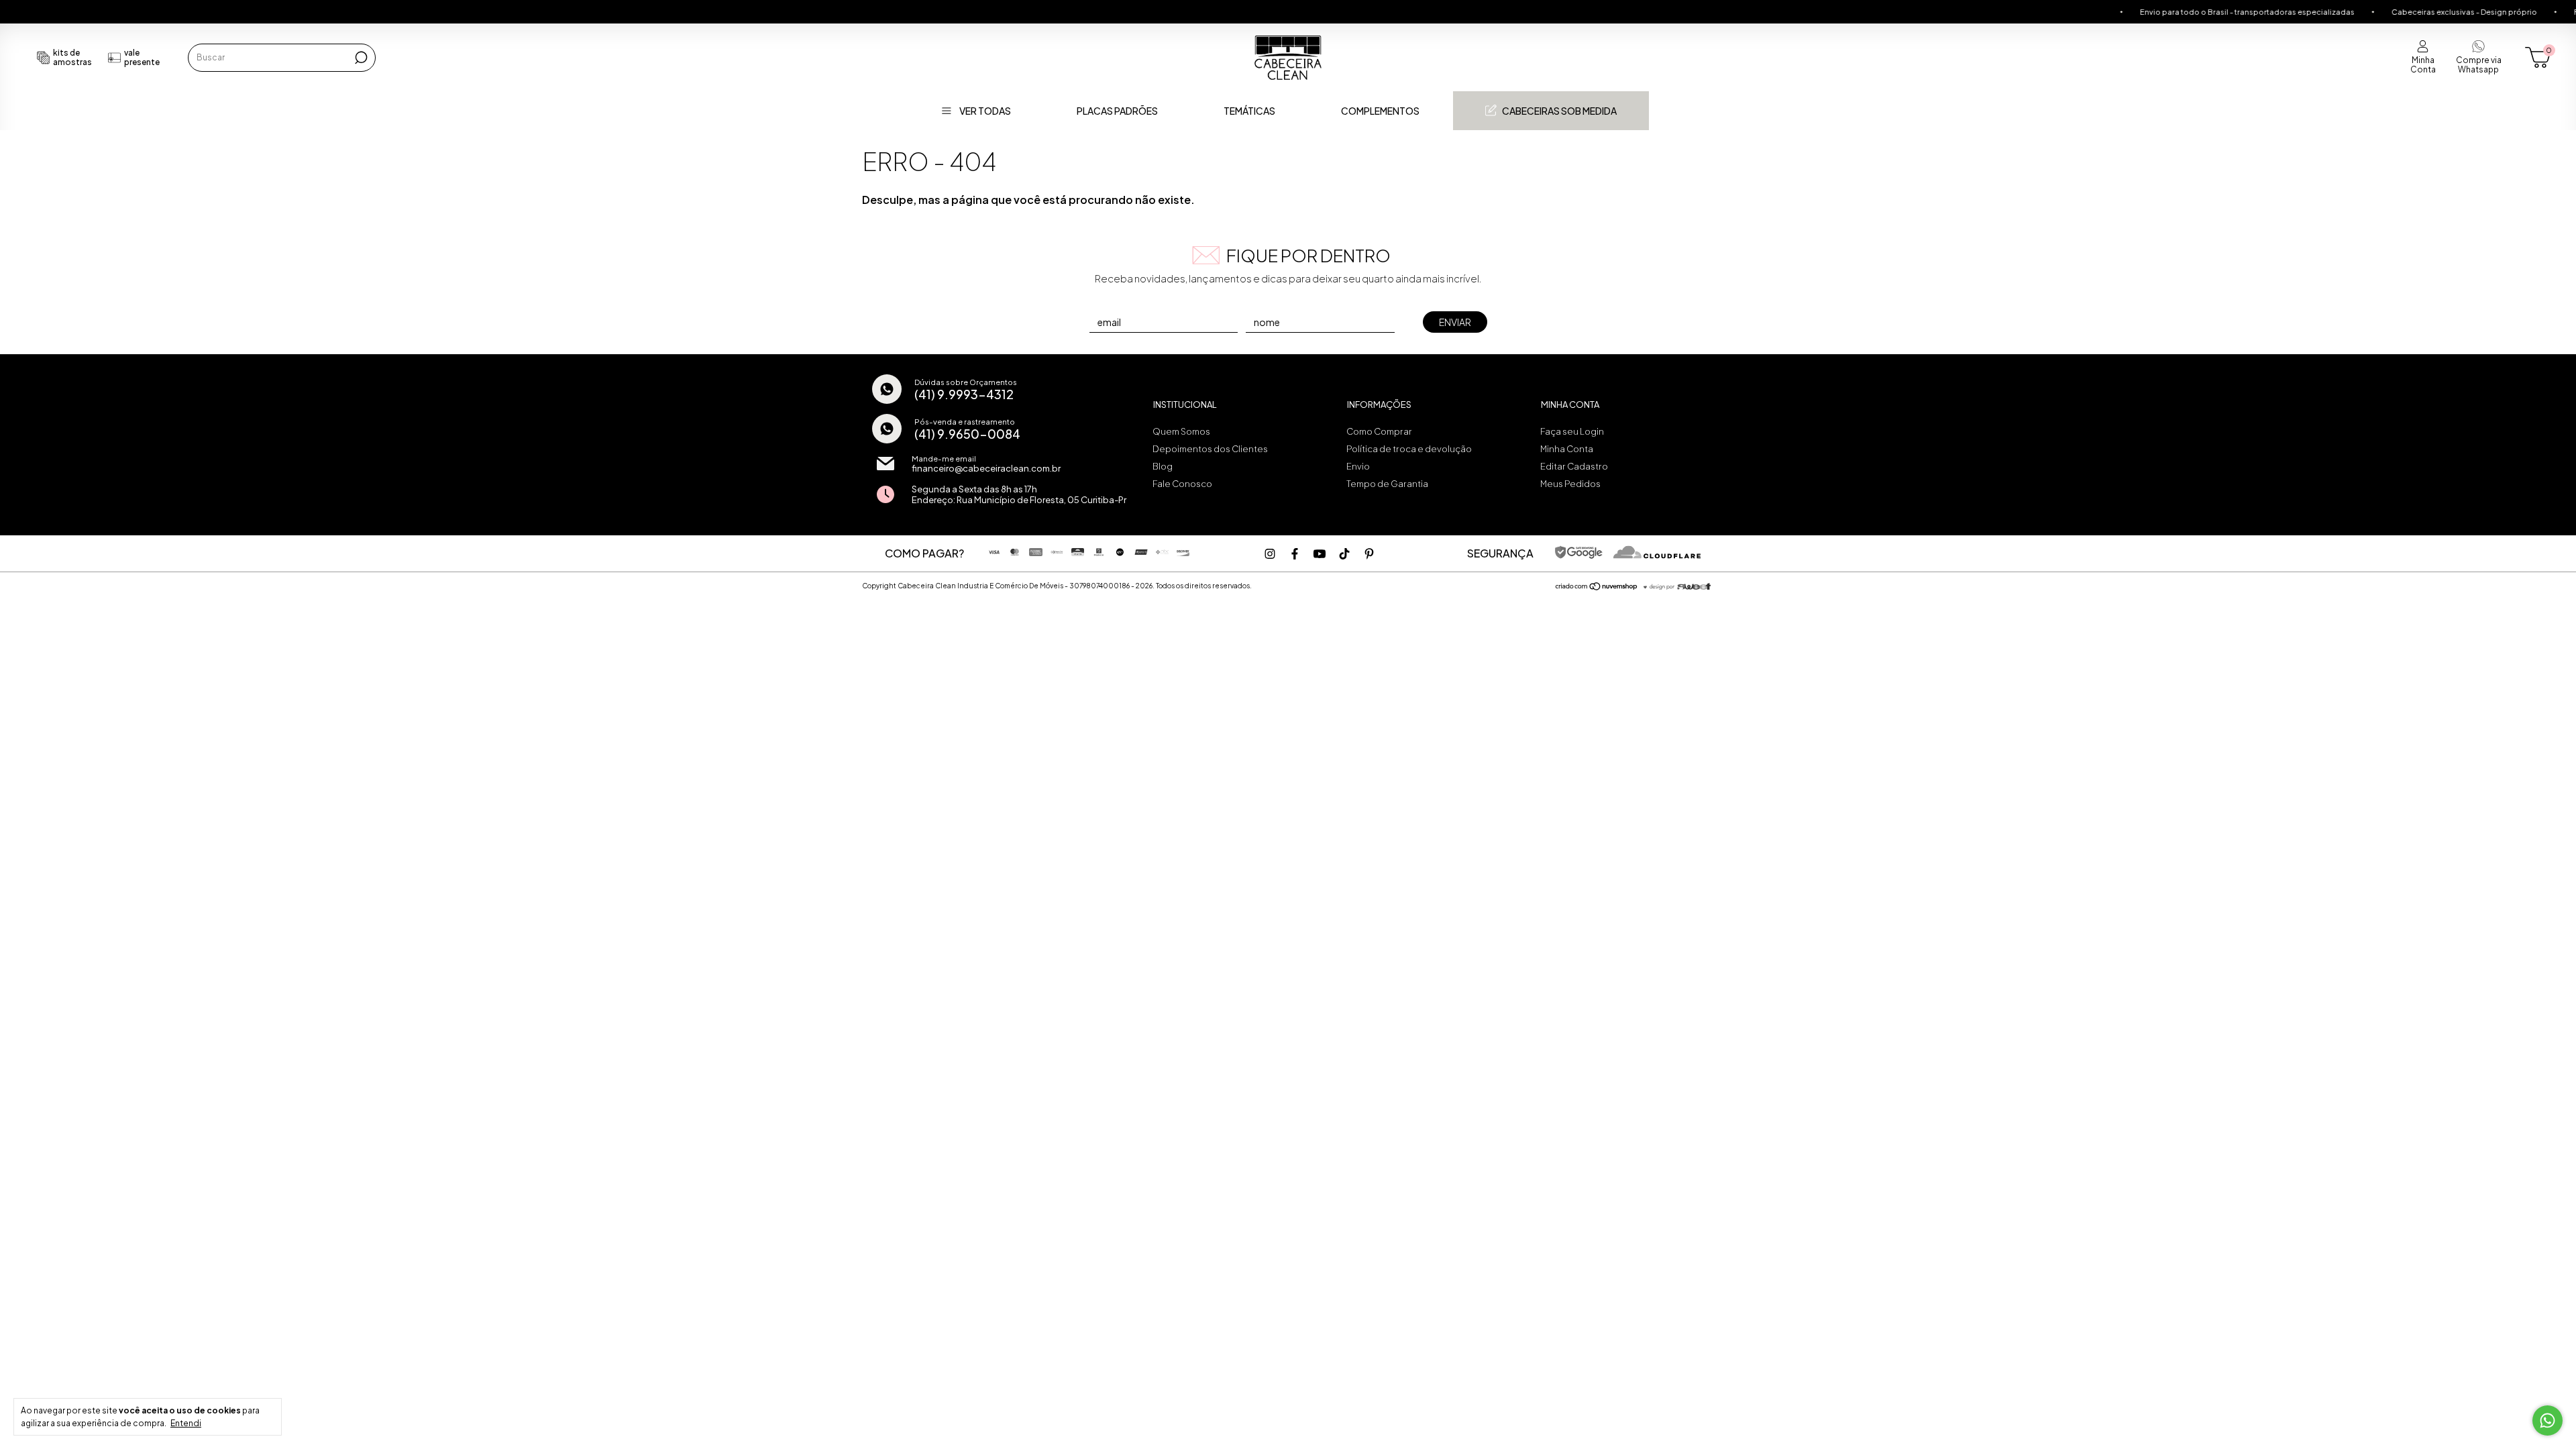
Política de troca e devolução (1409, 449)
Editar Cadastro (1574, 466)
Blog (1163, 466)
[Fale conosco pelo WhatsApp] (2547, 1420)
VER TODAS (985, 111)
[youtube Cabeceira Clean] (1320, 554)
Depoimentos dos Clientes (1210, 449)
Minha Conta (1567, 449)
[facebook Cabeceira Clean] (1295, 554)
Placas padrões (1117, 111)
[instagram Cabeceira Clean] (1270, 554)
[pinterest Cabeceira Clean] (1369, 554)
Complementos (1380, 111)
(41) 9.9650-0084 (967, 434)
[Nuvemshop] (1597, 587)
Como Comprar (1379, 431)
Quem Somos (1181, 431)
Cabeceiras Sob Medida (1559, 111)
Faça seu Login (1572, 431)
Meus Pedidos (1570, 484)
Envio (1358, 466)
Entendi (186, 1423)
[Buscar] (360, 58)
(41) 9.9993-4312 (964, 394)
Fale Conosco (1182, 484)
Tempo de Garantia (1387, 484)
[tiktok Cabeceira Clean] (1344, 554)
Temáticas (1249, 111)
